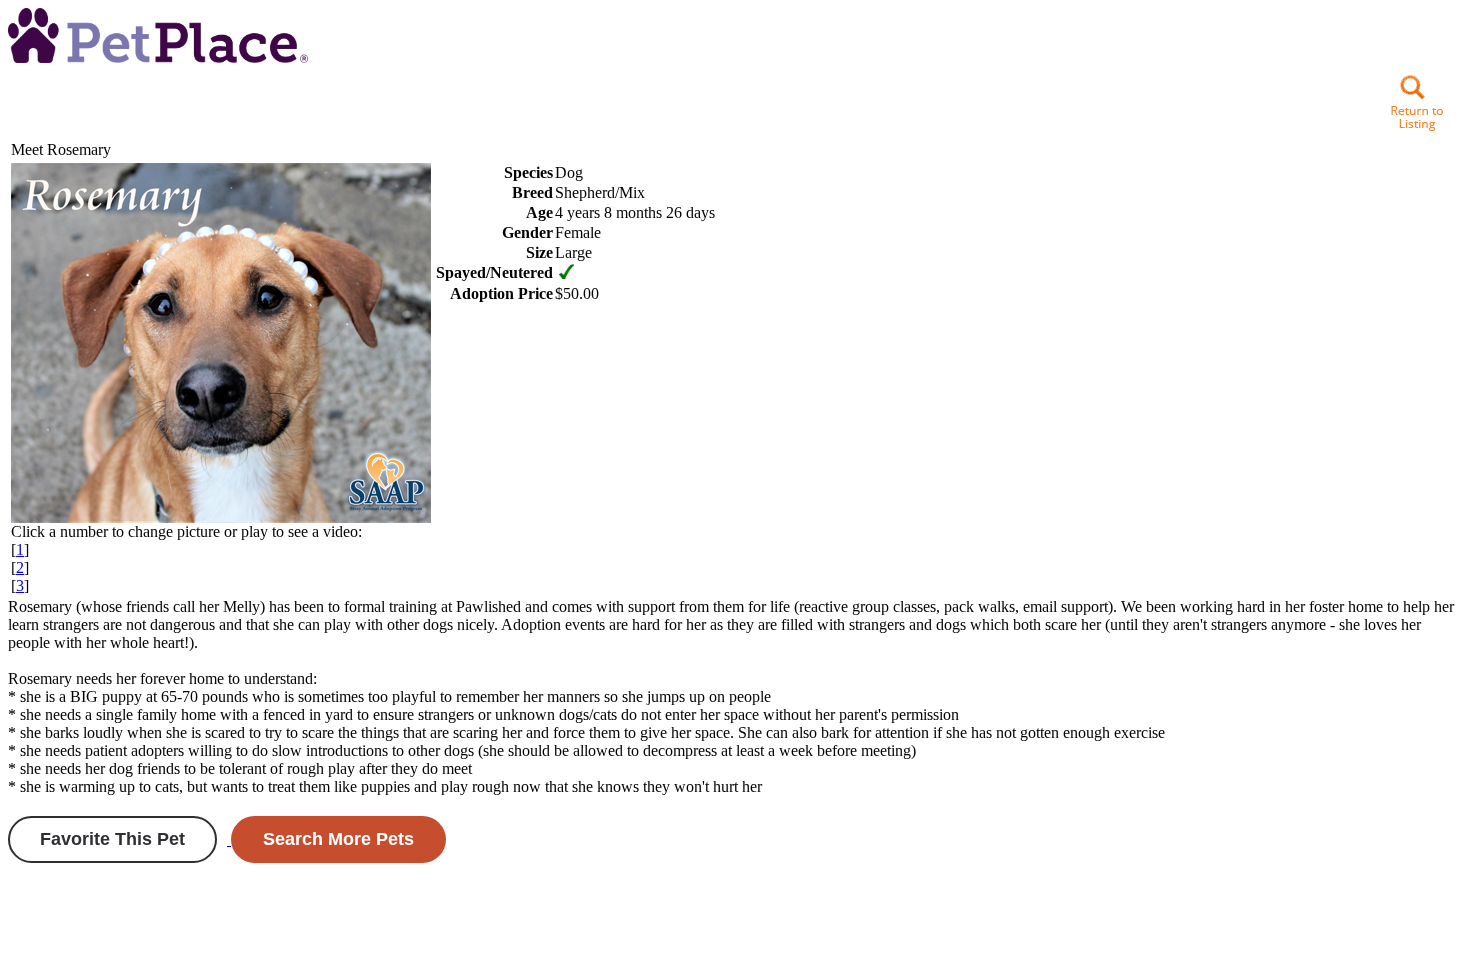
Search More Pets (338, 839)
